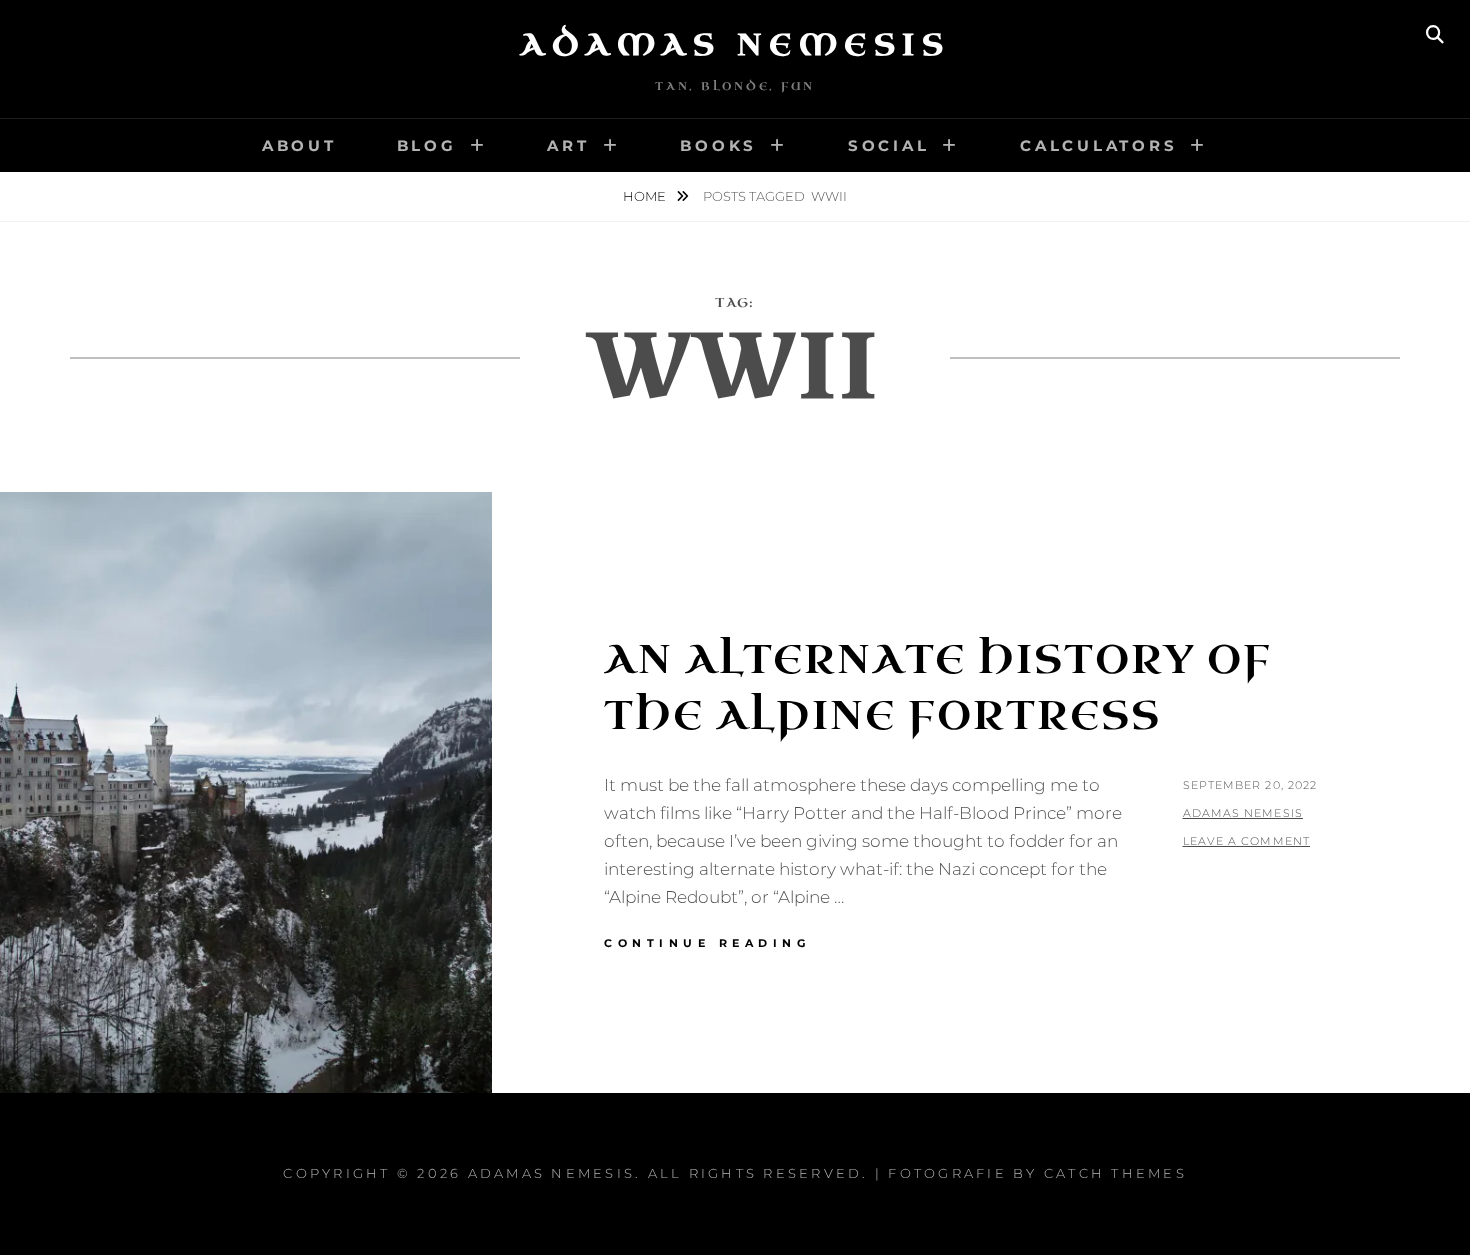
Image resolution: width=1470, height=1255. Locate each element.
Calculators (1098, 145)
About (299, 145)
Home (646, 196)
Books (718, 145)
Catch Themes (1115, 1173)
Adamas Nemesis (735, 45)
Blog (427, 145)
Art (568, 145)
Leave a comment (1247, 841)
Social (889, 145)
